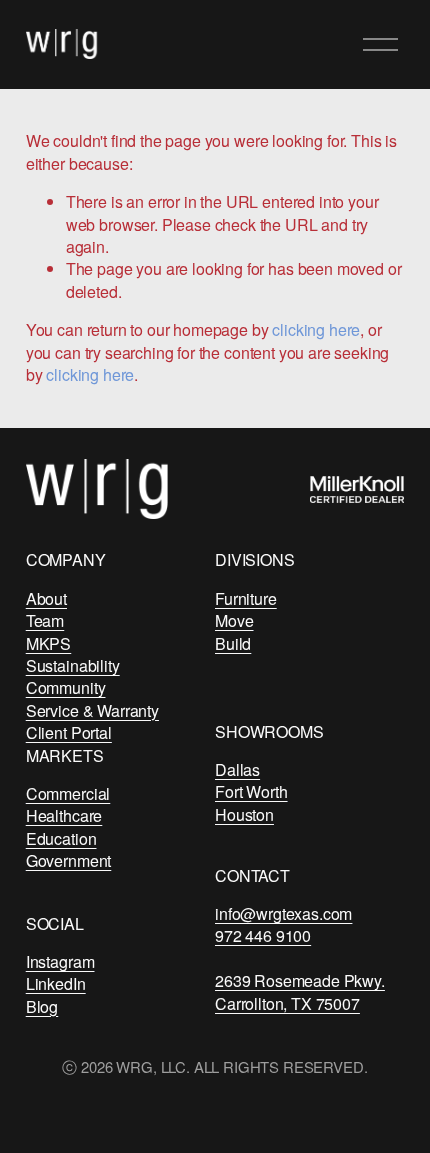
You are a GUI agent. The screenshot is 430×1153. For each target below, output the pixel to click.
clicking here (316, 329)
